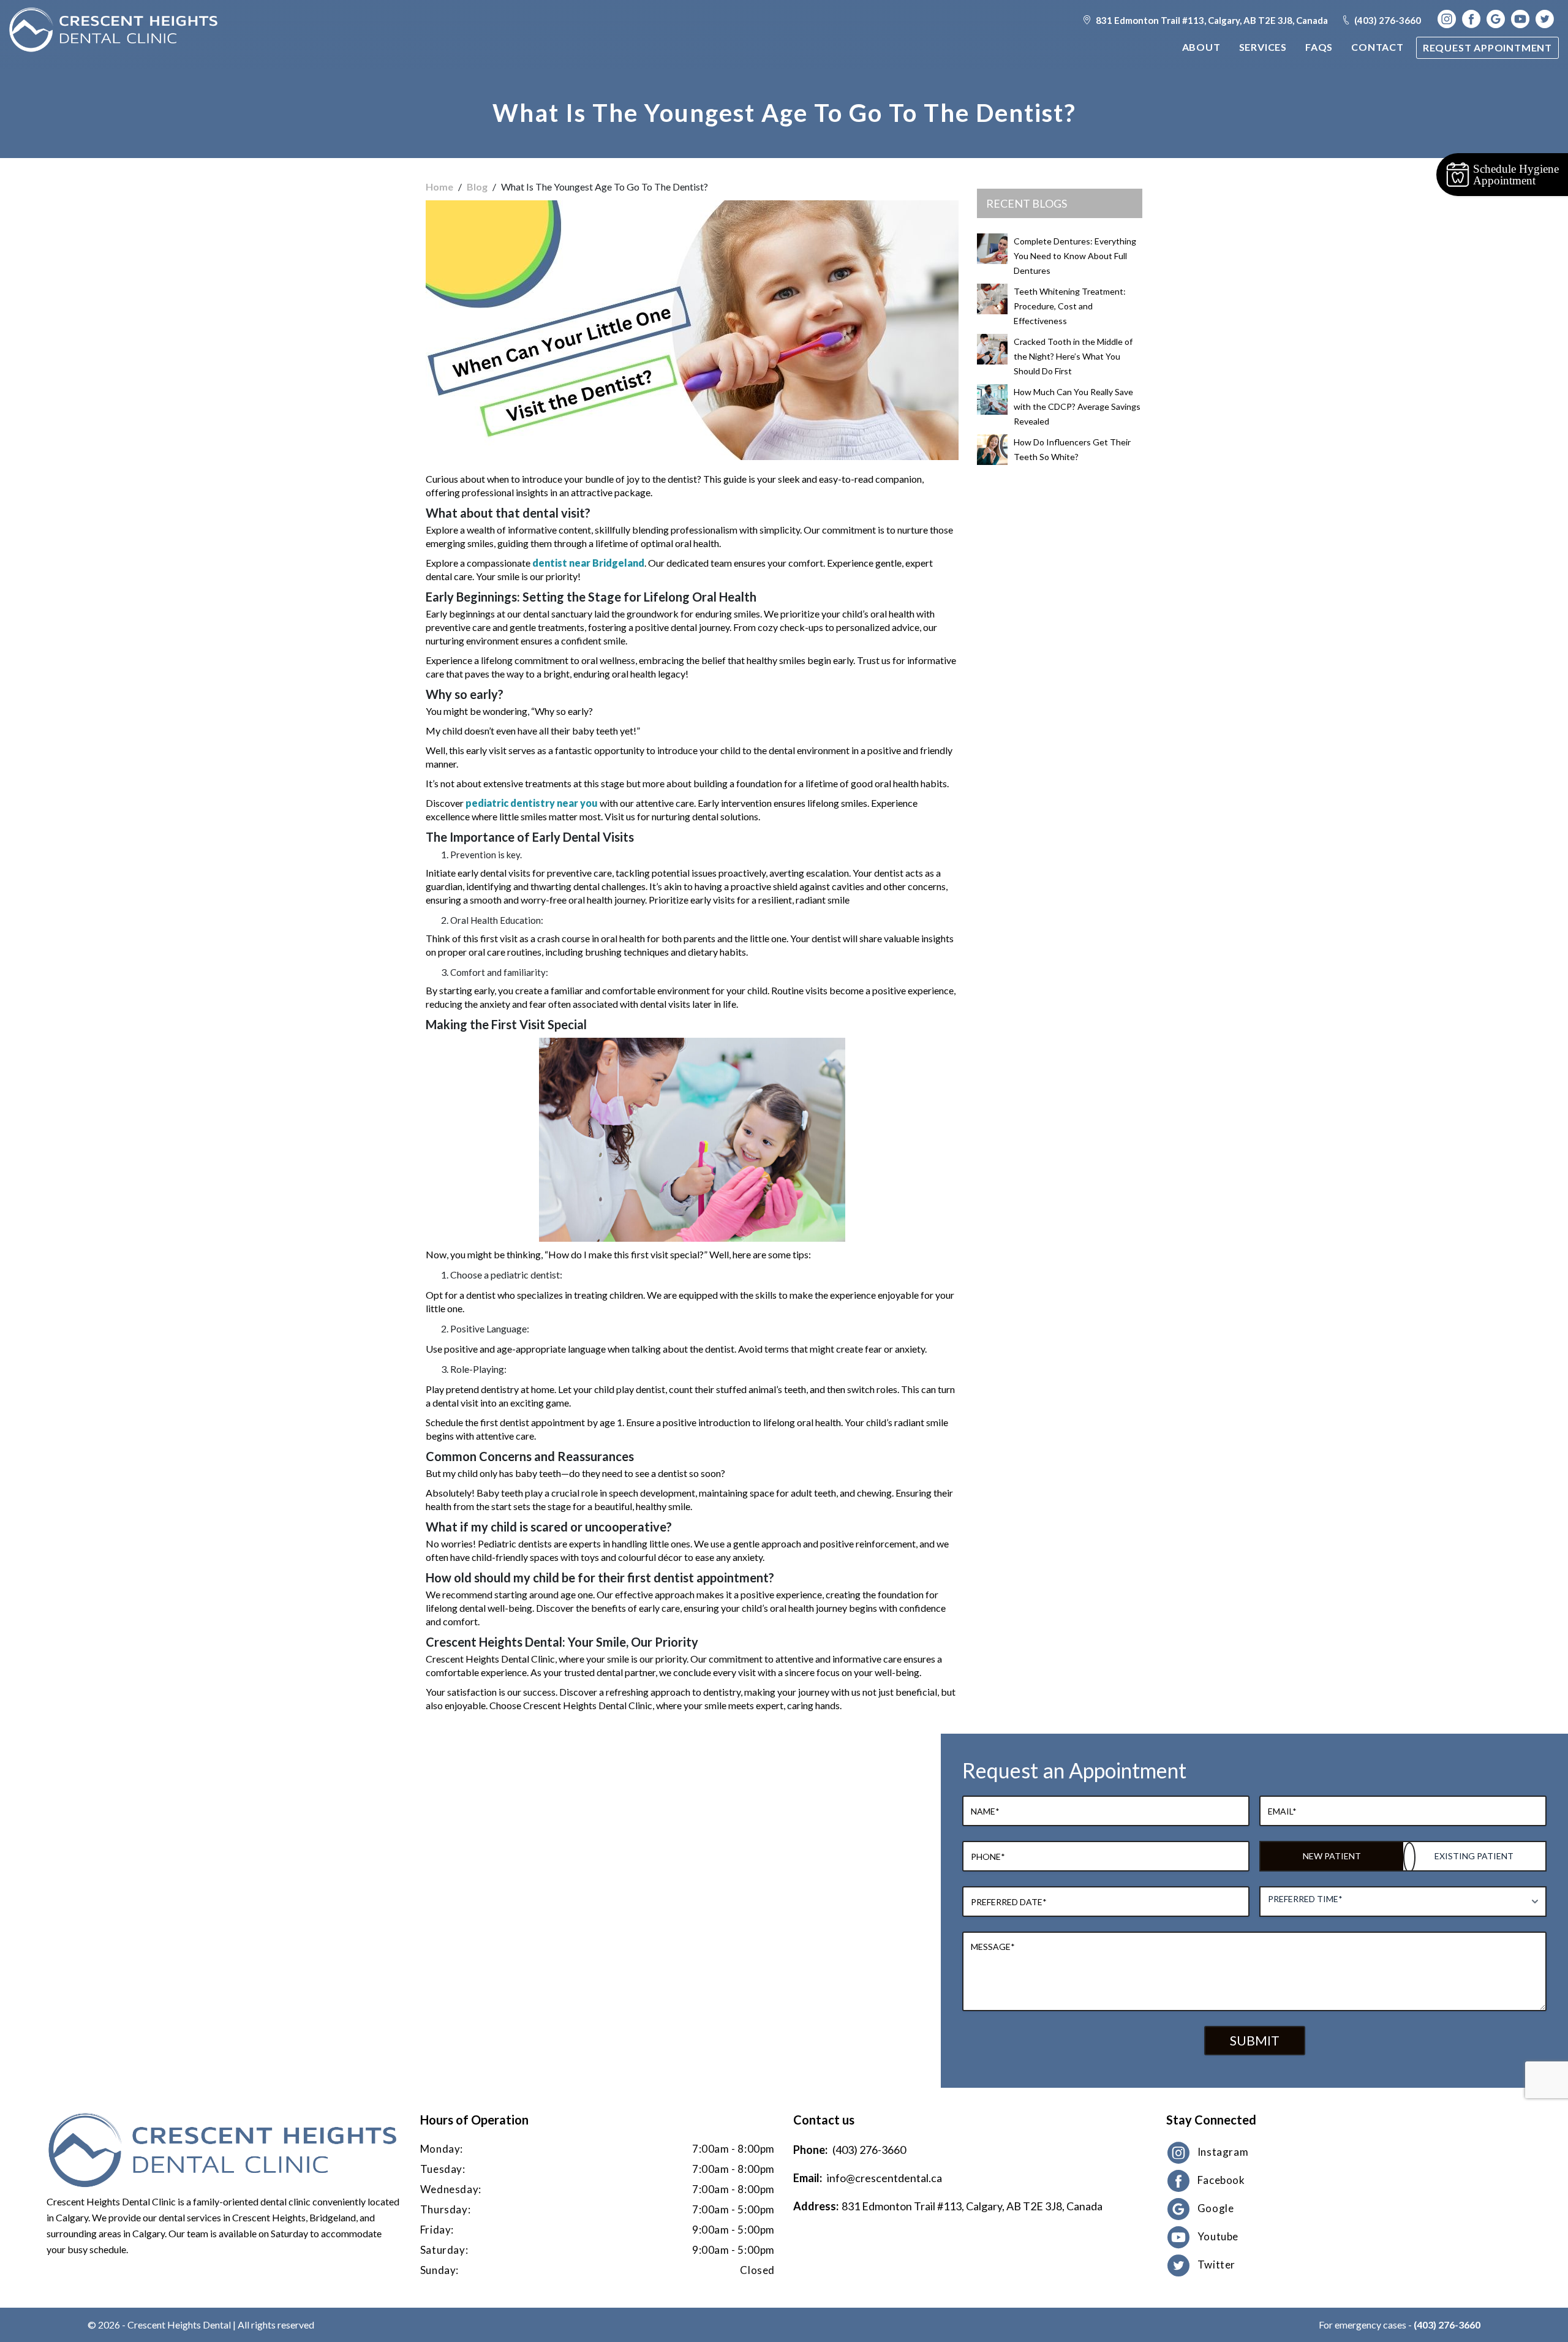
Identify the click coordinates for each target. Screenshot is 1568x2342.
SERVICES (1263, 47)
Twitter (1216, 2265)
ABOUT (1201, 47)
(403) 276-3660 (1387, 20)
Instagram (1223, 2152)
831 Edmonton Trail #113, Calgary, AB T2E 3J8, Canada (1211, 20)
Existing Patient (1474, 1856)
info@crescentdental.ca (884, 2178)
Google (1216, 2208)
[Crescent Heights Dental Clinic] (113, 30)
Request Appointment (1487, 47)
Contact (1378, 47)
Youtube (1218, 2236)
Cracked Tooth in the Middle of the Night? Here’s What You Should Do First (1073, 356)
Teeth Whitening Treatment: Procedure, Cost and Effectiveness (1070, 306)
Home (439, 187)
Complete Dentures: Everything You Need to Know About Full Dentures (1075, 256)
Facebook (1221, 2180)
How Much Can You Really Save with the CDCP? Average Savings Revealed (1077, 406)
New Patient (1332, 1856)
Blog (477, 187)
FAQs (1319, 47)
